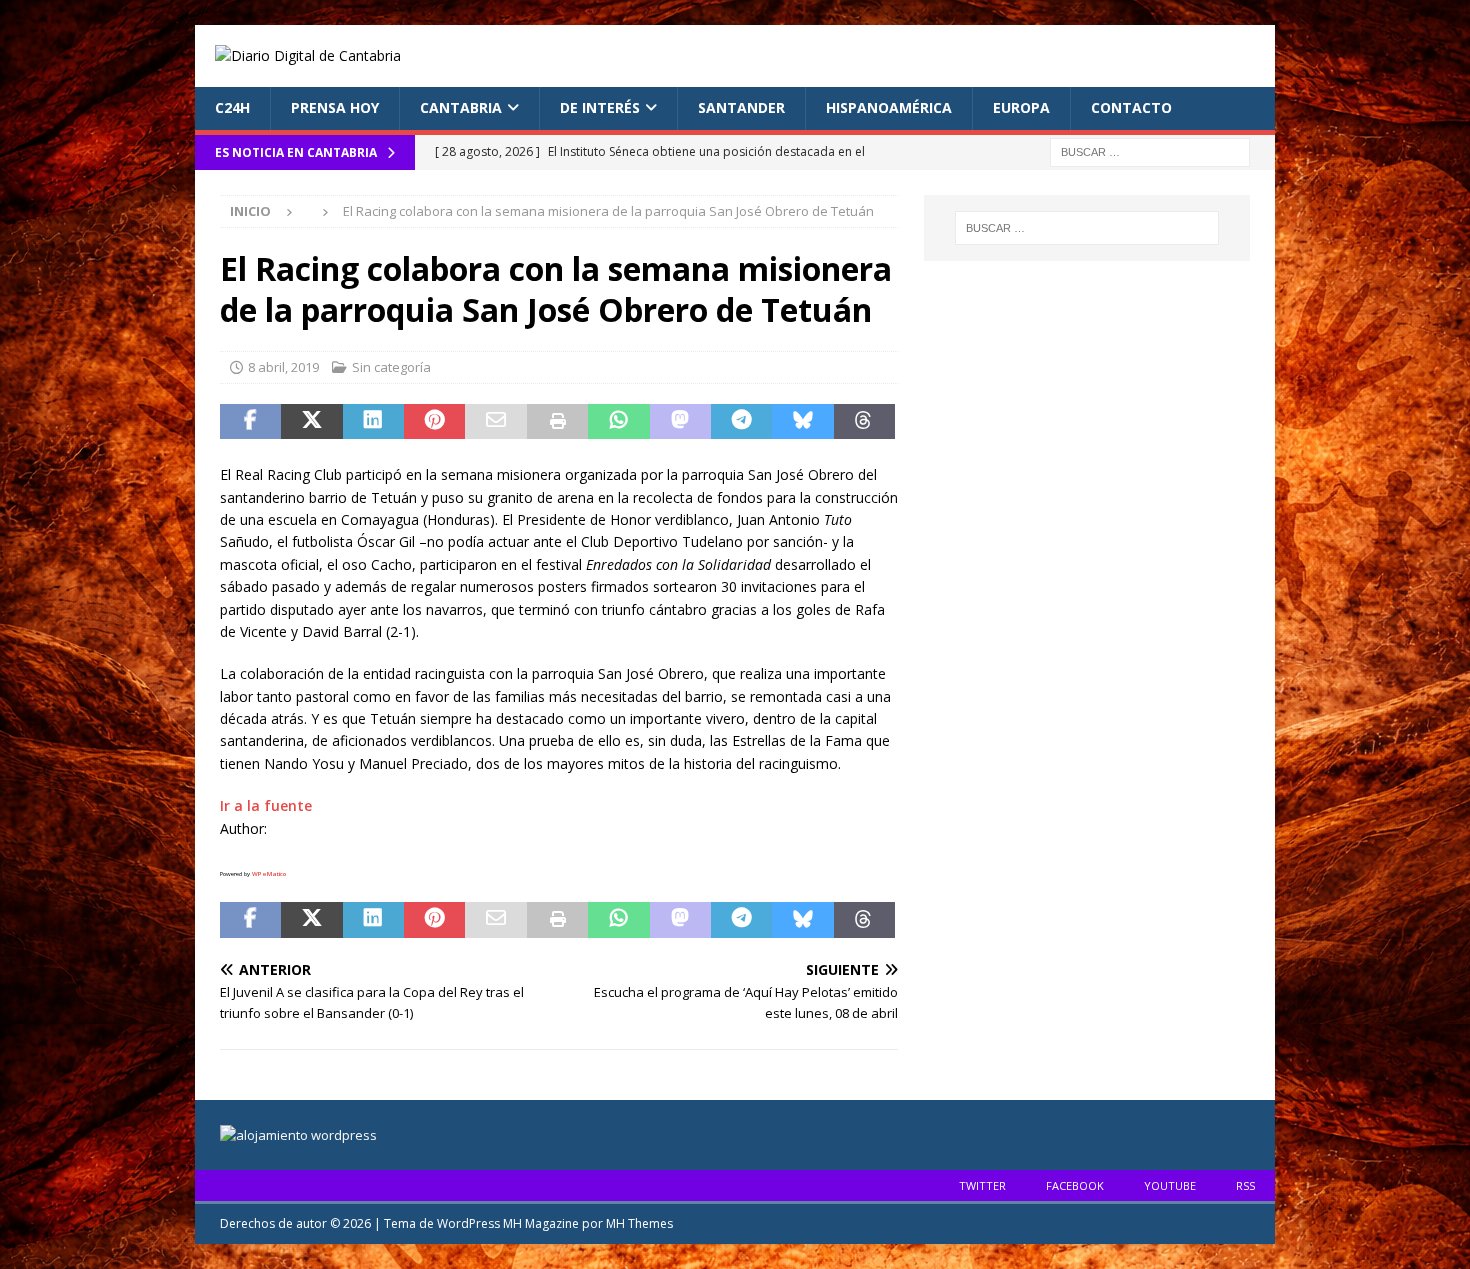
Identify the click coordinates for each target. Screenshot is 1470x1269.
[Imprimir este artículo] (557, 422)
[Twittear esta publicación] (311, 422)
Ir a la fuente (266, 805)
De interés (600, 107)
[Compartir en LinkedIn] (373, 422)
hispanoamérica (889, 107)
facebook (1075, 1185)
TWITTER (982, 1185)
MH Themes (639, 1223)
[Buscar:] (1150, 150)
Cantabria (461, 107)
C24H (232, 107)
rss (1245, 1185)
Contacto (1131, 107)
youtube (1170, 1185)
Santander (741, 107)
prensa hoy (335, 107)
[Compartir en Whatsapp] (618, 422)
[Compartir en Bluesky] (802, 422)
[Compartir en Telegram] (741, 422)
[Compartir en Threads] (864, 422)
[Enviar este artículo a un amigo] (495, 422)
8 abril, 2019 (283, 367)
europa (1021, 107)
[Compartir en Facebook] (250, 422)
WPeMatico (269, 874)
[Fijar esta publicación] (434, 422)
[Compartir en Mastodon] (680, 422)
